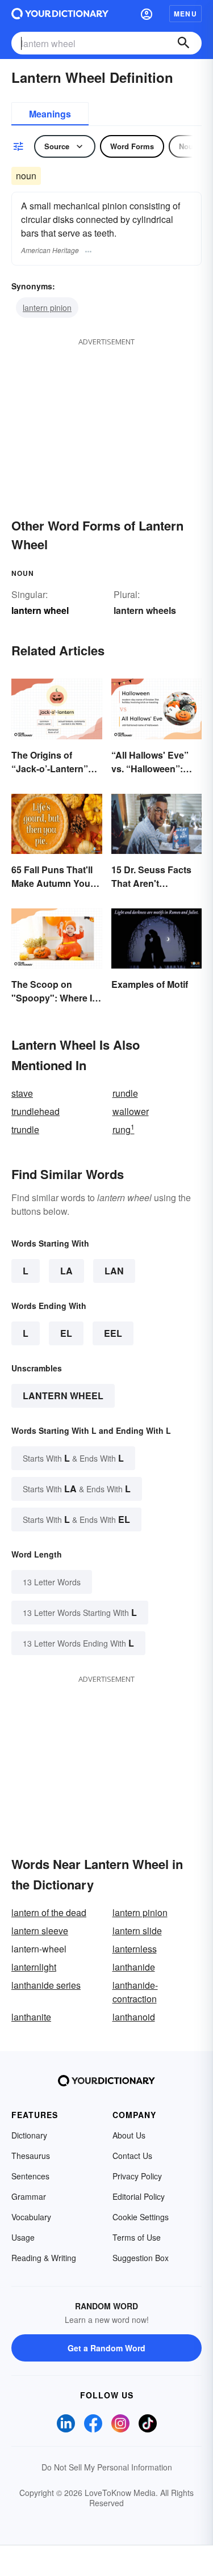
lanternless (135, 1949)
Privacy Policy (137, 2176)
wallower (131, 1111)
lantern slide (137, 1931)
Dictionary (29, 2135)
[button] (147, 14)
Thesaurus (31, 2156)
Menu (185, 14)
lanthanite (31, 2017)
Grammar (29, 2196)
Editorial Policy (139, 2196)
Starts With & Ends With (73, 1458)
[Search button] (183, 43)
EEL (113, 1333)
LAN (114, 1271)
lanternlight (34, 1967)
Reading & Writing (44, 2258)
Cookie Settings (141, 2217)
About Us (129, 2135)
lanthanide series (46, 1985)
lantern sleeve (40, 1931)
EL (66, 1333)
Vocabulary (31, 2217)
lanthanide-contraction (135, 1992)
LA (66, 1271)
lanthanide (134, 1967)
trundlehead (35, 1111)
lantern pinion (47, 308)
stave (22, 1093)
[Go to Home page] (60, 14)
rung (124, 1129)
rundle (125, 1093)
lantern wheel (63, 1396)
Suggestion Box (141, 2258)
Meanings (50, 114)
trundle (25, 1129)
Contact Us (132, 2156)
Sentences (30, 2176)
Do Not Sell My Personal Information (107, 2467)
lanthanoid (134, 2017)
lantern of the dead (49, 1912)
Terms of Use (137, 2237)
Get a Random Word (106, 2348)
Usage (23, 2237)
